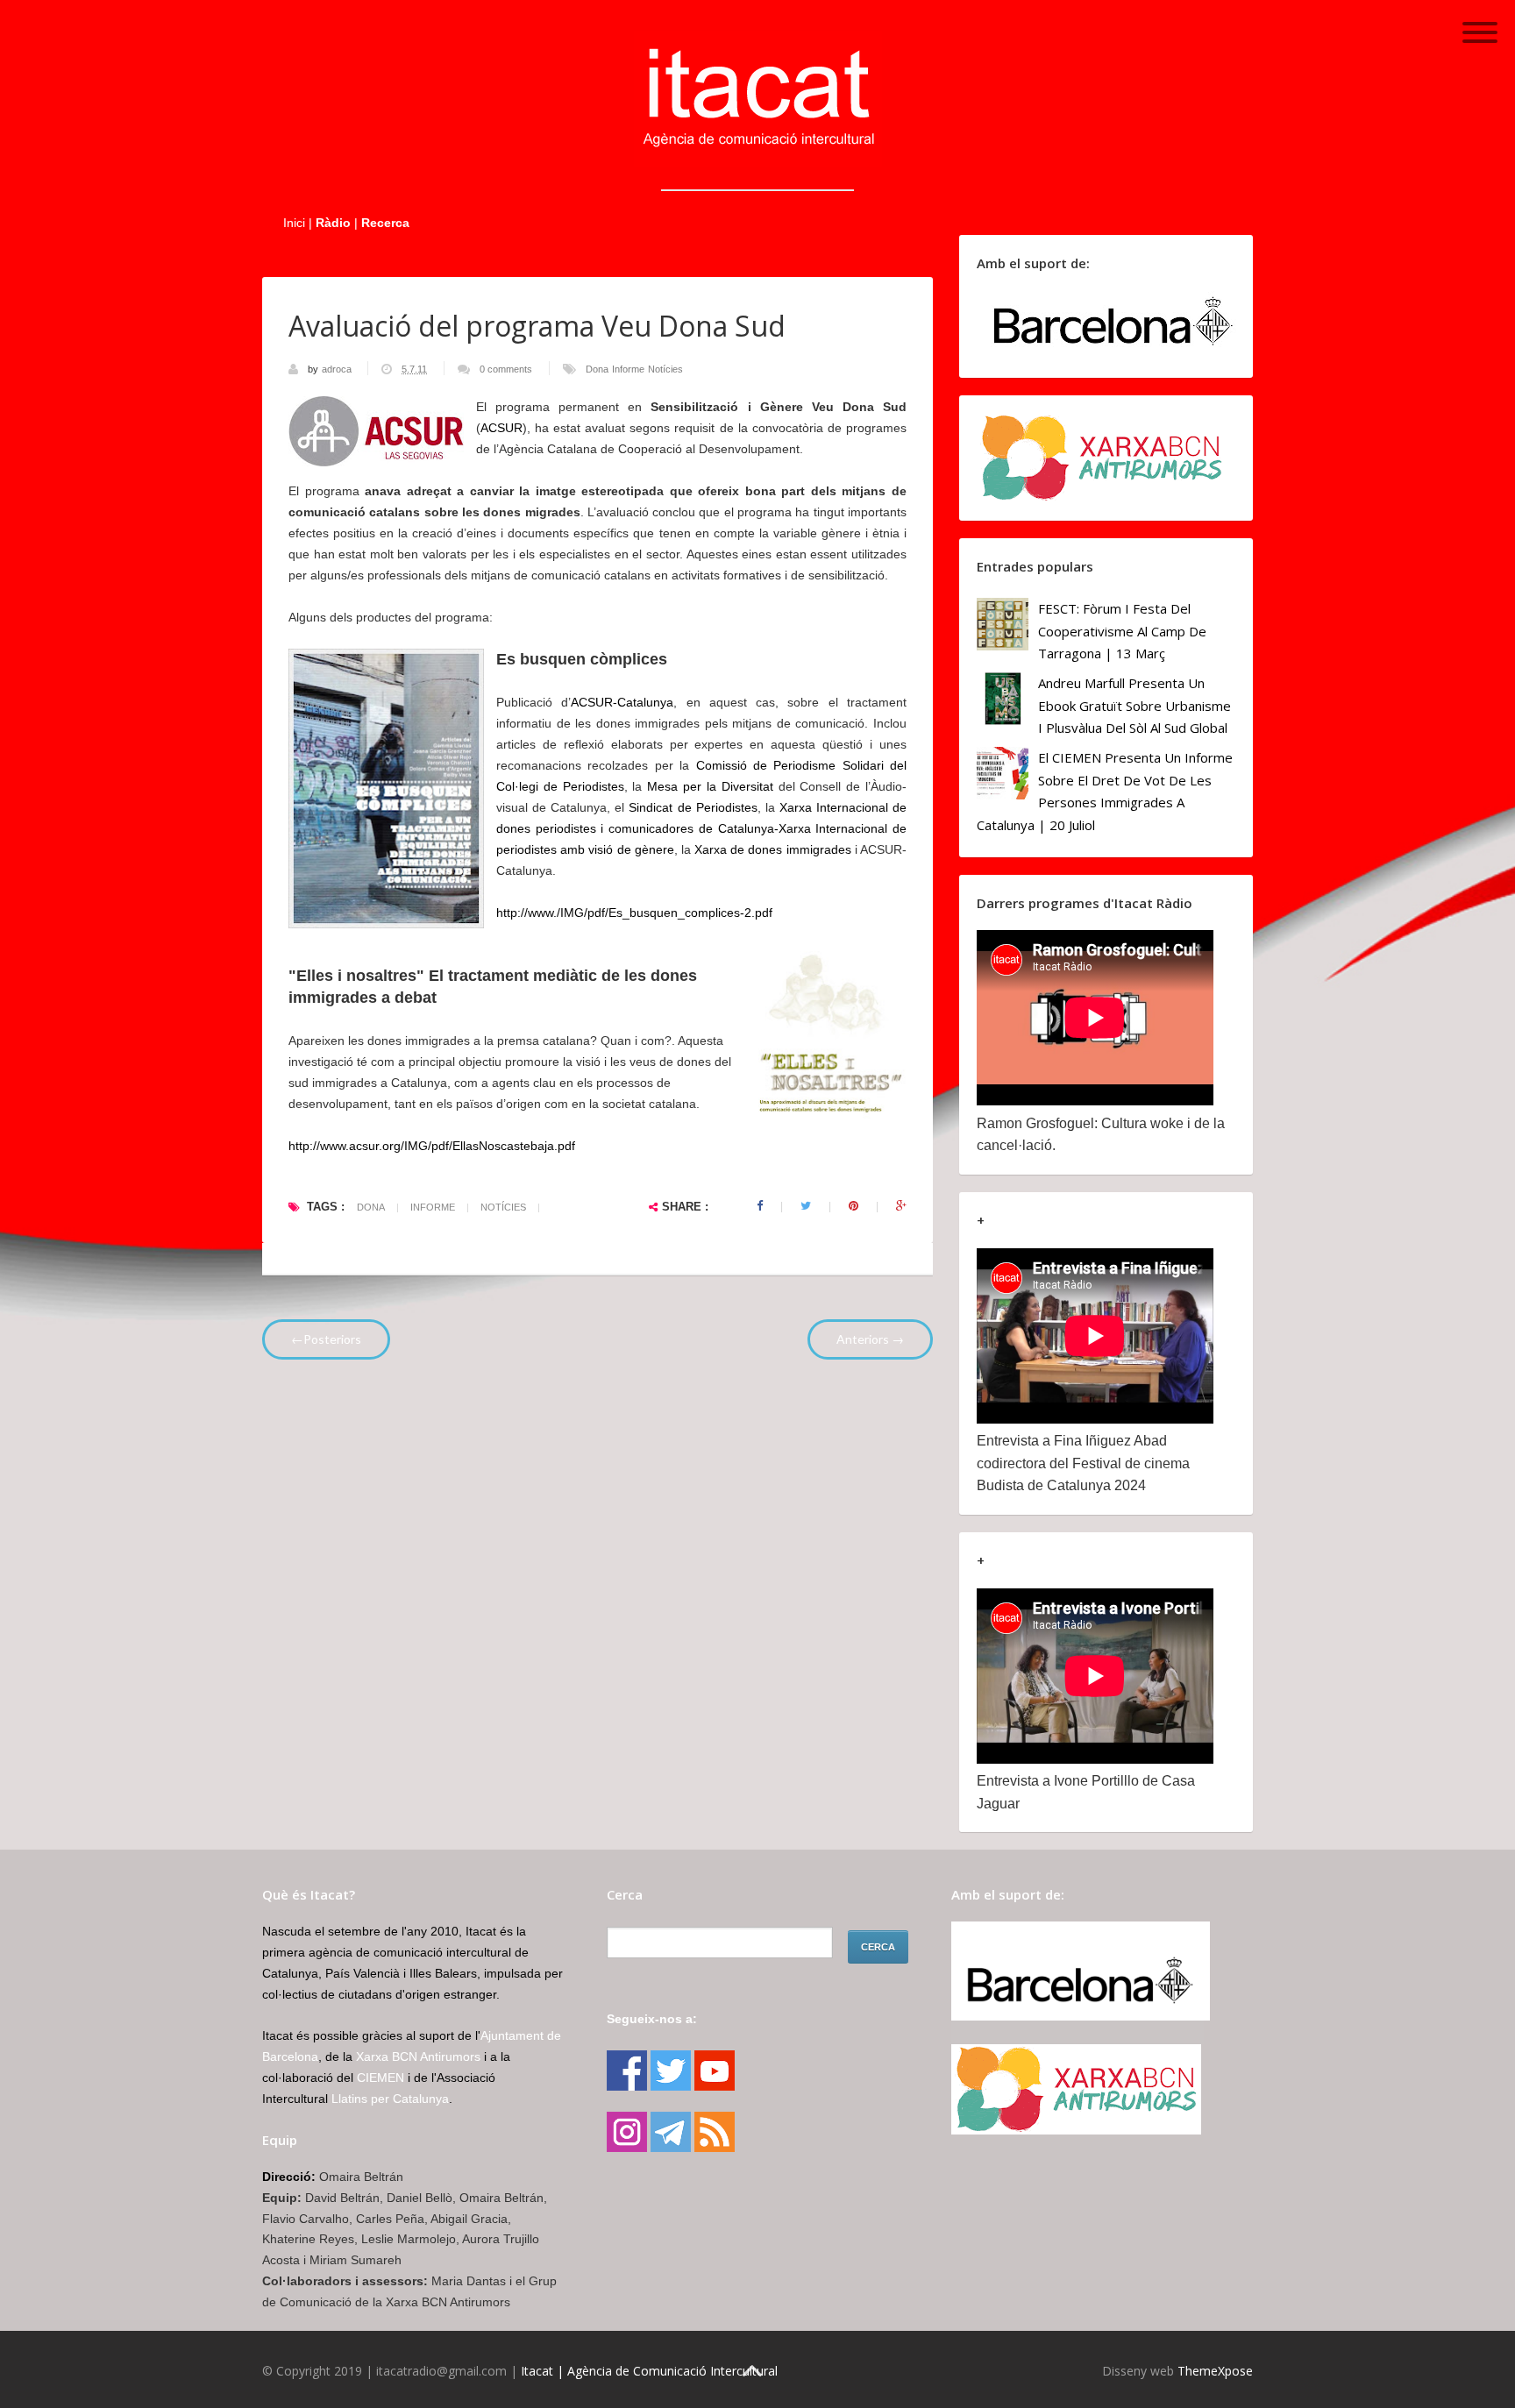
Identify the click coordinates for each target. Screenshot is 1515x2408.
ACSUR (501, 428)
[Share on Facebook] (760, 1206)
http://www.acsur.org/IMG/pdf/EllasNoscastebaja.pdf (432, 1146)
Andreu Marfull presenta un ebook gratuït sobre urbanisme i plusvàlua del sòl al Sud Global (1134, 705)
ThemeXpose (1215, 2371)
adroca (338, 369)
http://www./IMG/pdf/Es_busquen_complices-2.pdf (634, 913)
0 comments (506, 369)
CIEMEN (381, 2078)
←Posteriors (326, 1339)
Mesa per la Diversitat (710, 786)
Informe (628, 369)
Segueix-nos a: (652, 2019)
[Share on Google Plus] (901, 1206)
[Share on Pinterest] (854, 1206)
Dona (597, 369)
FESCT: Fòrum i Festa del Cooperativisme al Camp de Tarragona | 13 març (1122, 631)
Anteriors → (870, 1339)
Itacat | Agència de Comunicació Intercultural (649, 2371)
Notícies (665, 369)
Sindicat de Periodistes (693, 807)
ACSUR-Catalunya (622, 702)
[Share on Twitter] (806, 1206)
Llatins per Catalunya (390, 2099)
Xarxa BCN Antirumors (418, 2056)
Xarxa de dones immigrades (773, 849)
